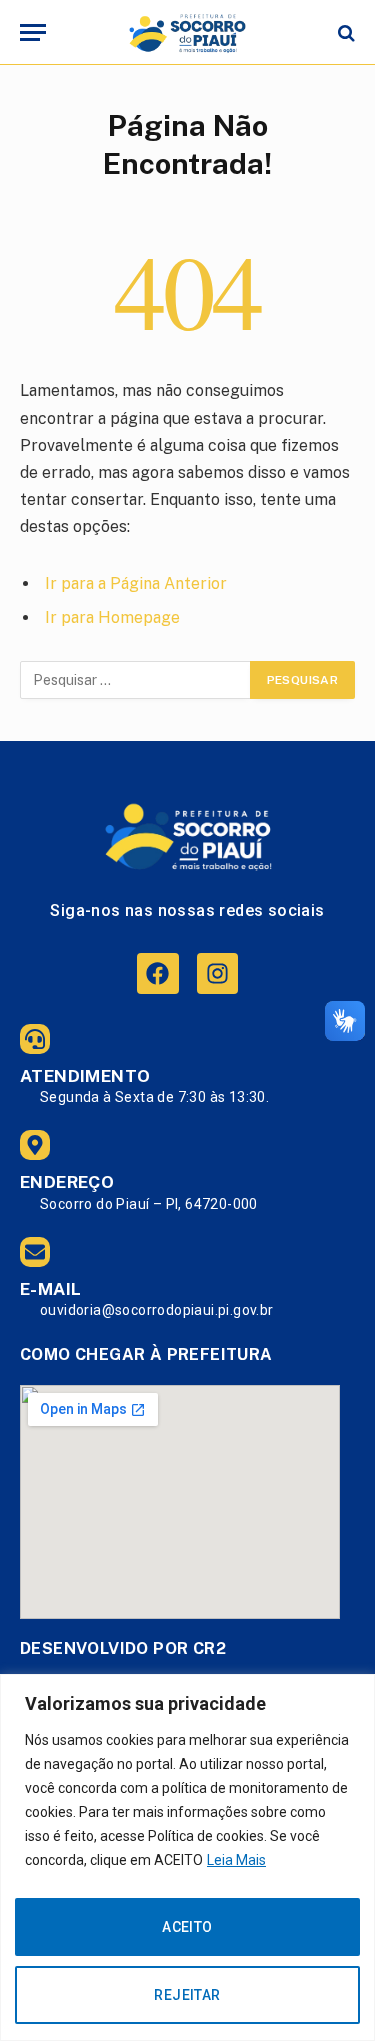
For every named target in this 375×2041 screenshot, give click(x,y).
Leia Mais (236, 1860)
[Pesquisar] (344, 32)
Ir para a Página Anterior (136, 583)
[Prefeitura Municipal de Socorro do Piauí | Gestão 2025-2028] (187, 32)
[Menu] (33, 32)
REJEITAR (187, 1995)
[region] (187, 1857)
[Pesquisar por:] (136, 680)
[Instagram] (217, 973)
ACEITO (187, 1927)
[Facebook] (157, 973)
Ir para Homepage (112, 617)
